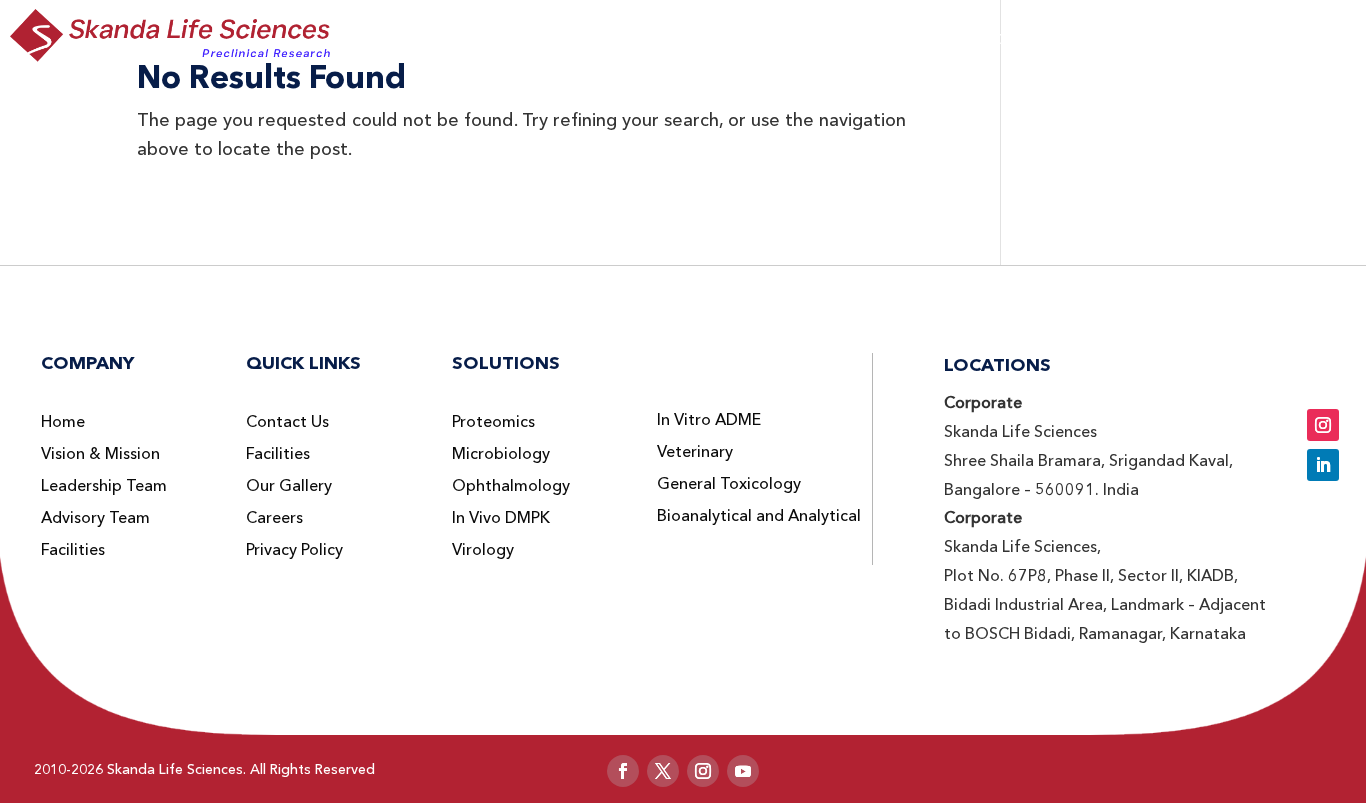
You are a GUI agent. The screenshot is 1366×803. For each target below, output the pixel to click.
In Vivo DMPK (501, 518)
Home (63, 422)
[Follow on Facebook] (623, 771)
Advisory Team (95, 518)
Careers (274, 518)
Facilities (73, 550)
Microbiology (501, 454)
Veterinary (695, 452)
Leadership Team (104, 486)
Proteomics (493, 422)
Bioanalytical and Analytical (759, 516)
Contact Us (287, 422)
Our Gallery (289, 486)
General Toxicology (729, 484)
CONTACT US (1265, 36)
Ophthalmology (511, 486)
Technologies (1000, 38)
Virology (483, 550)
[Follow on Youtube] (743, 771)
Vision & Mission (100, 454)
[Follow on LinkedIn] (1323, 465)
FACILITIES (1132, 38)
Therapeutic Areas (827, 38)
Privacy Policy (294, 550)
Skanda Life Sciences (175, 769)
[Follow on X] (663, 771)
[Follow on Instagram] (1323, 425)
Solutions (669, 38)
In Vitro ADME (709, 420)
